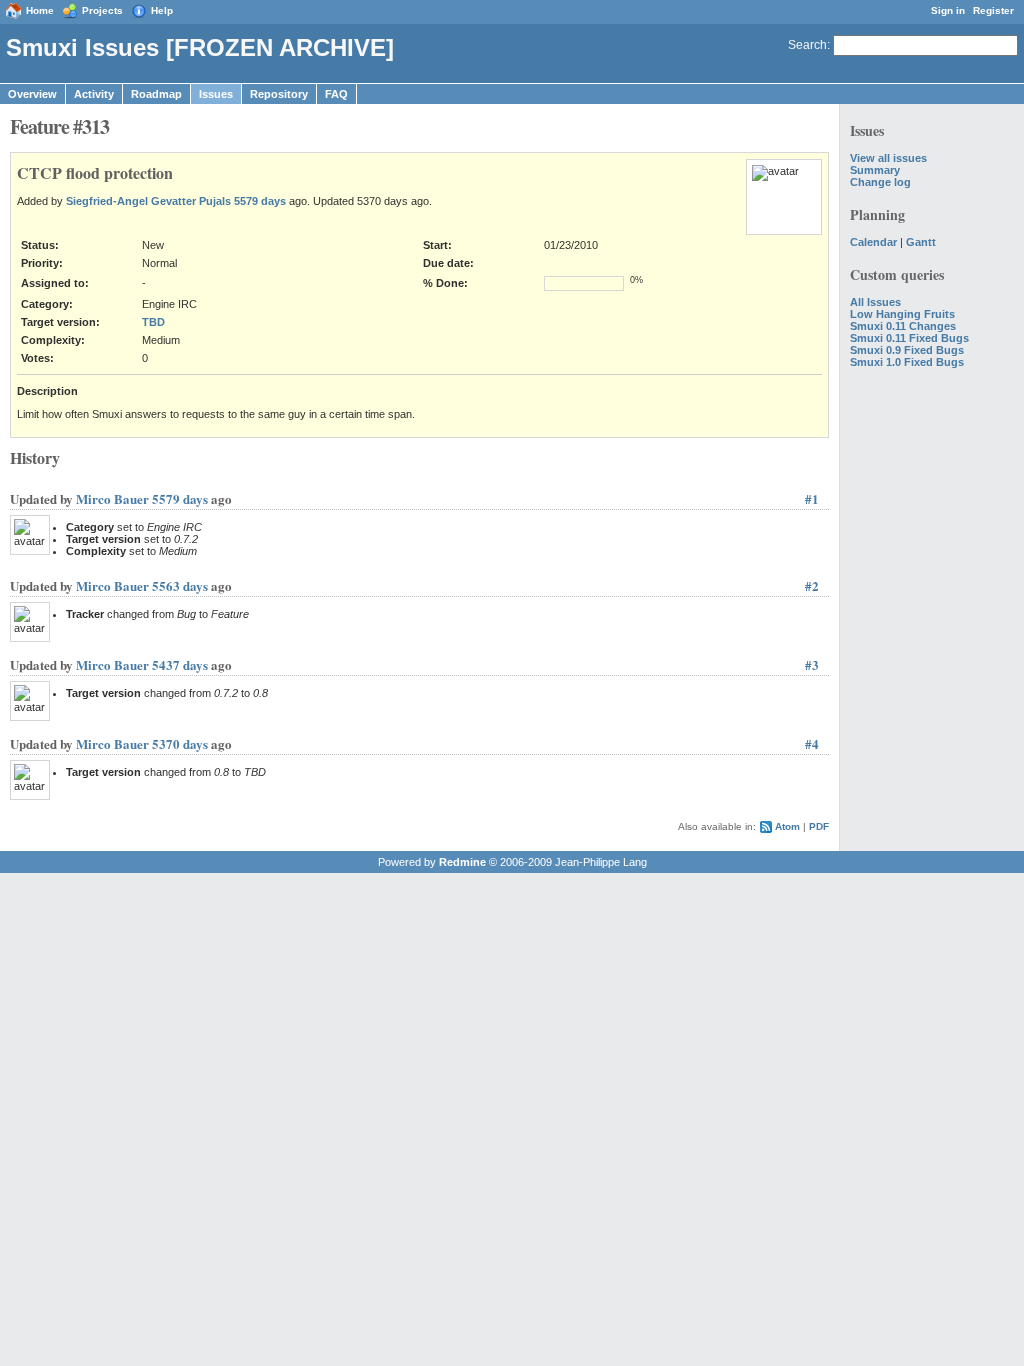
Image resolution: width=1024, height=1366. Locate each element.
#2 (812, 585)
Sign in (948, 10)
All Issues (875, 302)
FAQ (336, 94)
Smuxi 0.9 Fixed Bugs (907, 350)
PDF (819, 826)
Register (993, 10)
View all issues (888, 158)
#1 (812, 498)
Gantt (921, 242)
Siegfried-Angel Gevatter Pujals (148, 201)
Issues (216, 94)
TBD (153, 322)
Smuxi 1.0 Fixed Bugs (907, 362)
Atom (787, 826)
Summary (875, 170)
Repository (279, 94)
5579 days (260, 201)
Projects (102, 10)
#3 (812, 664)
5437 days (180, 664)
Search (807, 45)
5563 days (180, 585)
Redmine (462, 862)
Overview (32, 94)
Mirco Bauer (112, 498)
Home (40, 10)
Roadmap (156, 94)
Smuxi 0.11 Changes (903, 326)
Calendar (873, 242)
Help (162, 10)
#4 (812, 743)
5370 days (180, 743)
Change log (880, 182)
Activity (94, 94)
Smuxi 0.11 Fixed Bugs (909, 338)
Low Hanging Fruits (902, 314)
